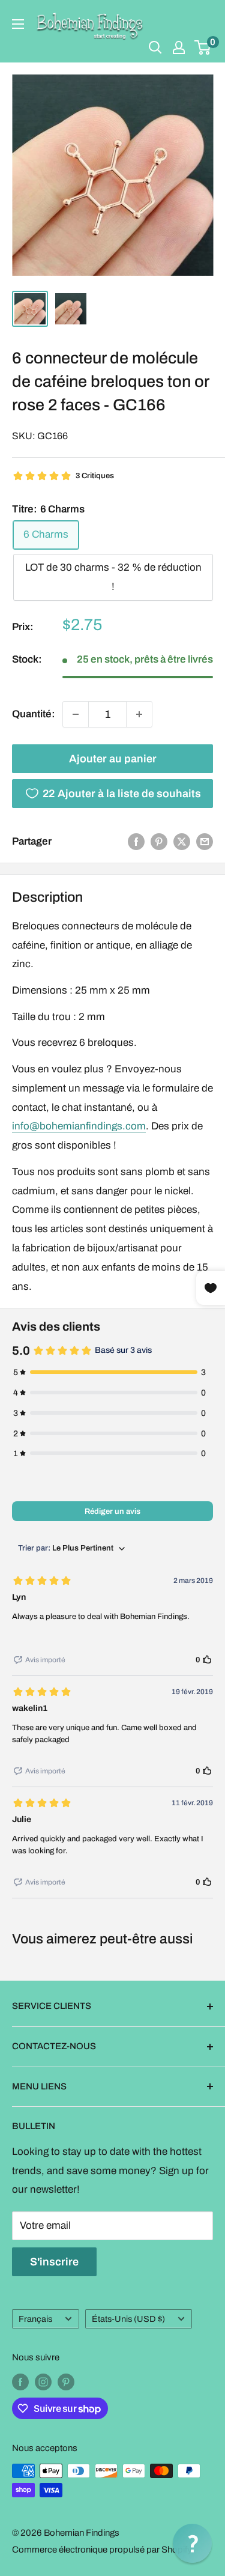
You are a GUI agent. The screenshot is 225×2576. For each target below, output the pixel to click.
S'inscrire (54, 2262)
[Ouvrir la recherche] (155, 47)
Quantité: (34, 714)
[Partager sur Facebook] (136, 842)
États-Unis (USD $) (128, 2319)
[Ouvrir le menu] (18, 24)
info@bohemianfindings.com (79, 1126)
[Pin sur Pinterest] (159, 842)
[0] (203, 47)
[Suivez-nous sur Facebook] (20, 2382)
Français (35, 2319)
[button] (192, 2543)
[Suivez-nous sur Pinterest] (66, 2382)
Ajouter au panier (113, 759)
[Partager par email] (205, 842)
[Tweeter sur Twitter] (182, 842)
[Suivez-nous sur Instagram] (43, 2382)
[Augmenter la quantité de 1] (139, 714)
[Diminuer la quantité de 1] (76, 714)
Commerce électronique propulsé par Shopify (102, 2550)
